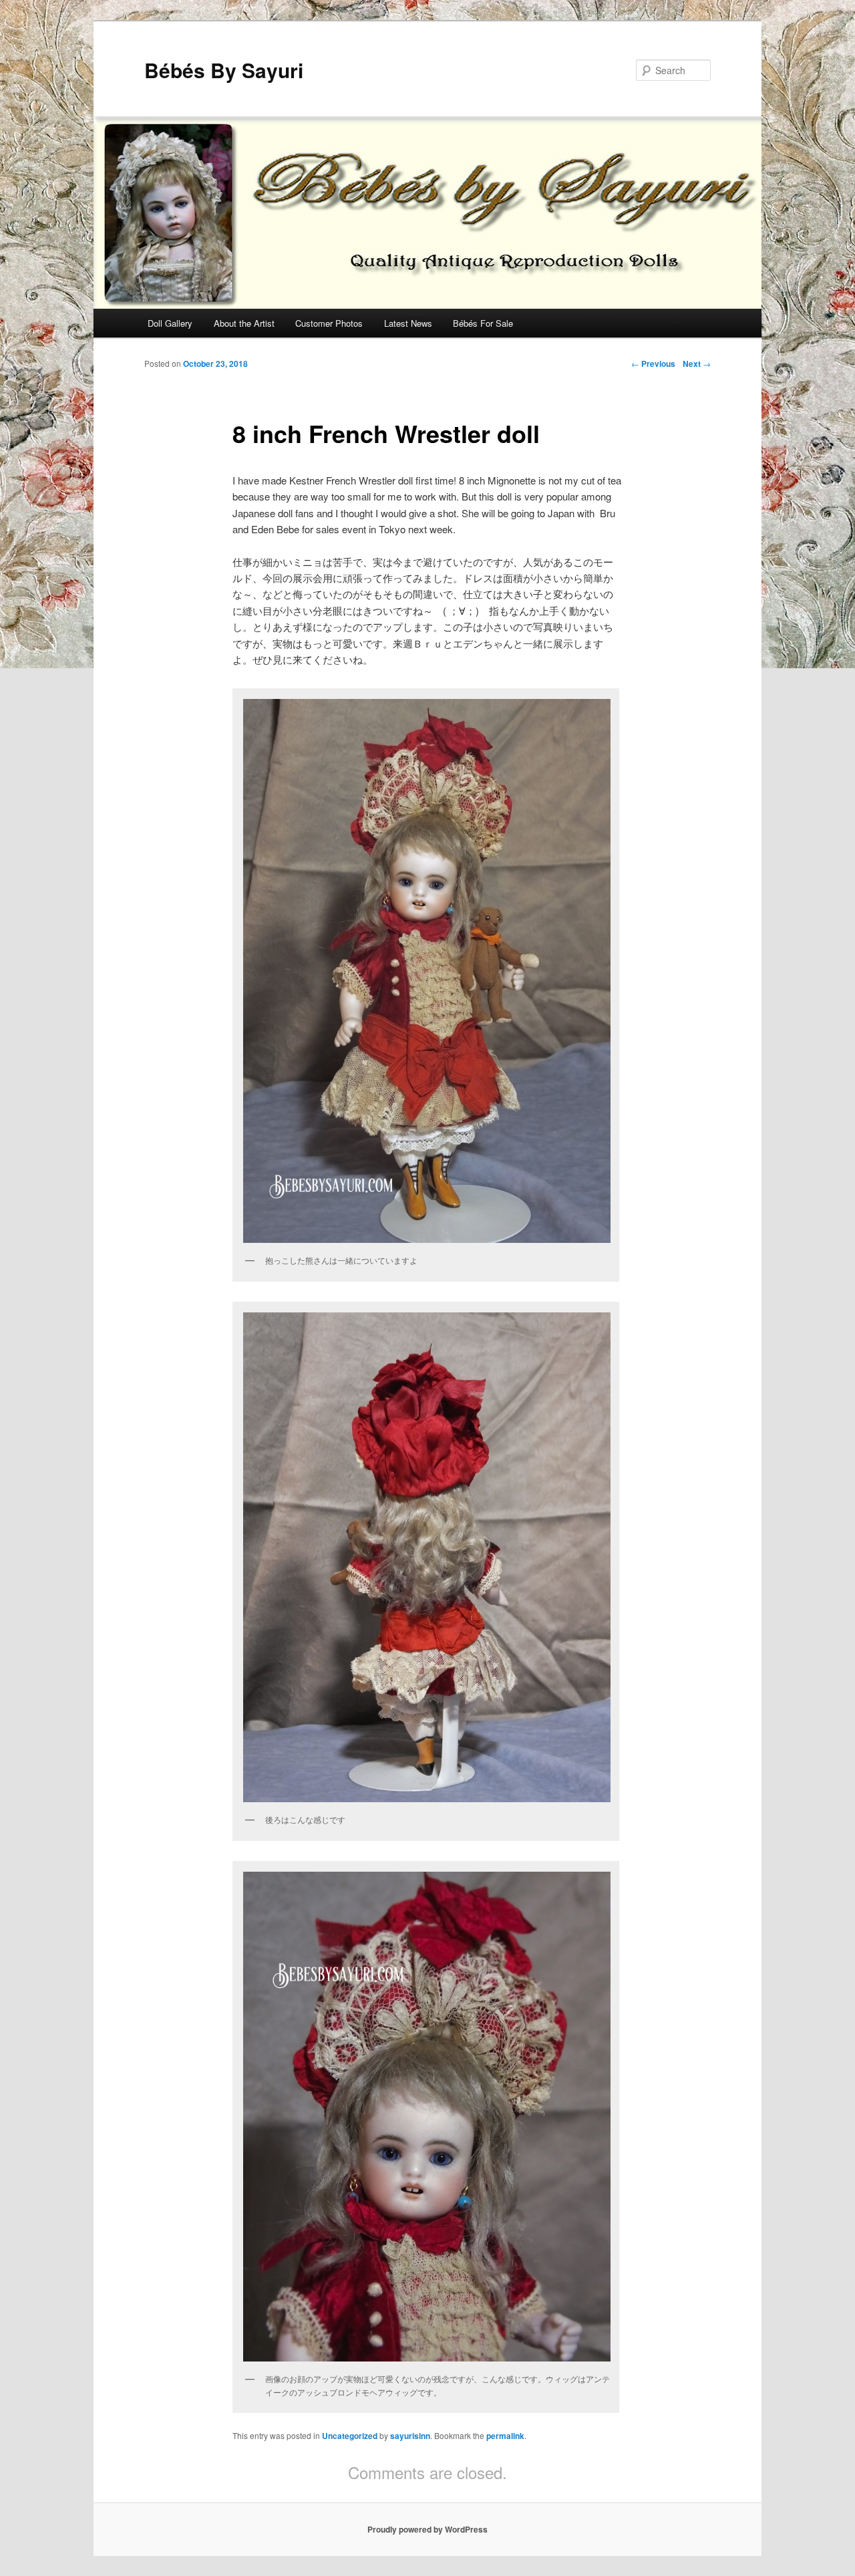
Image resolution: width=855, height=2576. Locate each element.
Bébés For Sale (483, 323)
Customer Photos (329, 323)
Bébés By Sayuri (224, 70)
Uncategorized (350, 2436)
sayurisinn (410, 2436)
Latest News (408, 323)
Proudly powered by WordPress (427, 2529)
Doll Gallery (170, 323)
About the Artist (244, 323)
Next (697, 364)
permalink (505, 2436)
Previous (653, 364)
